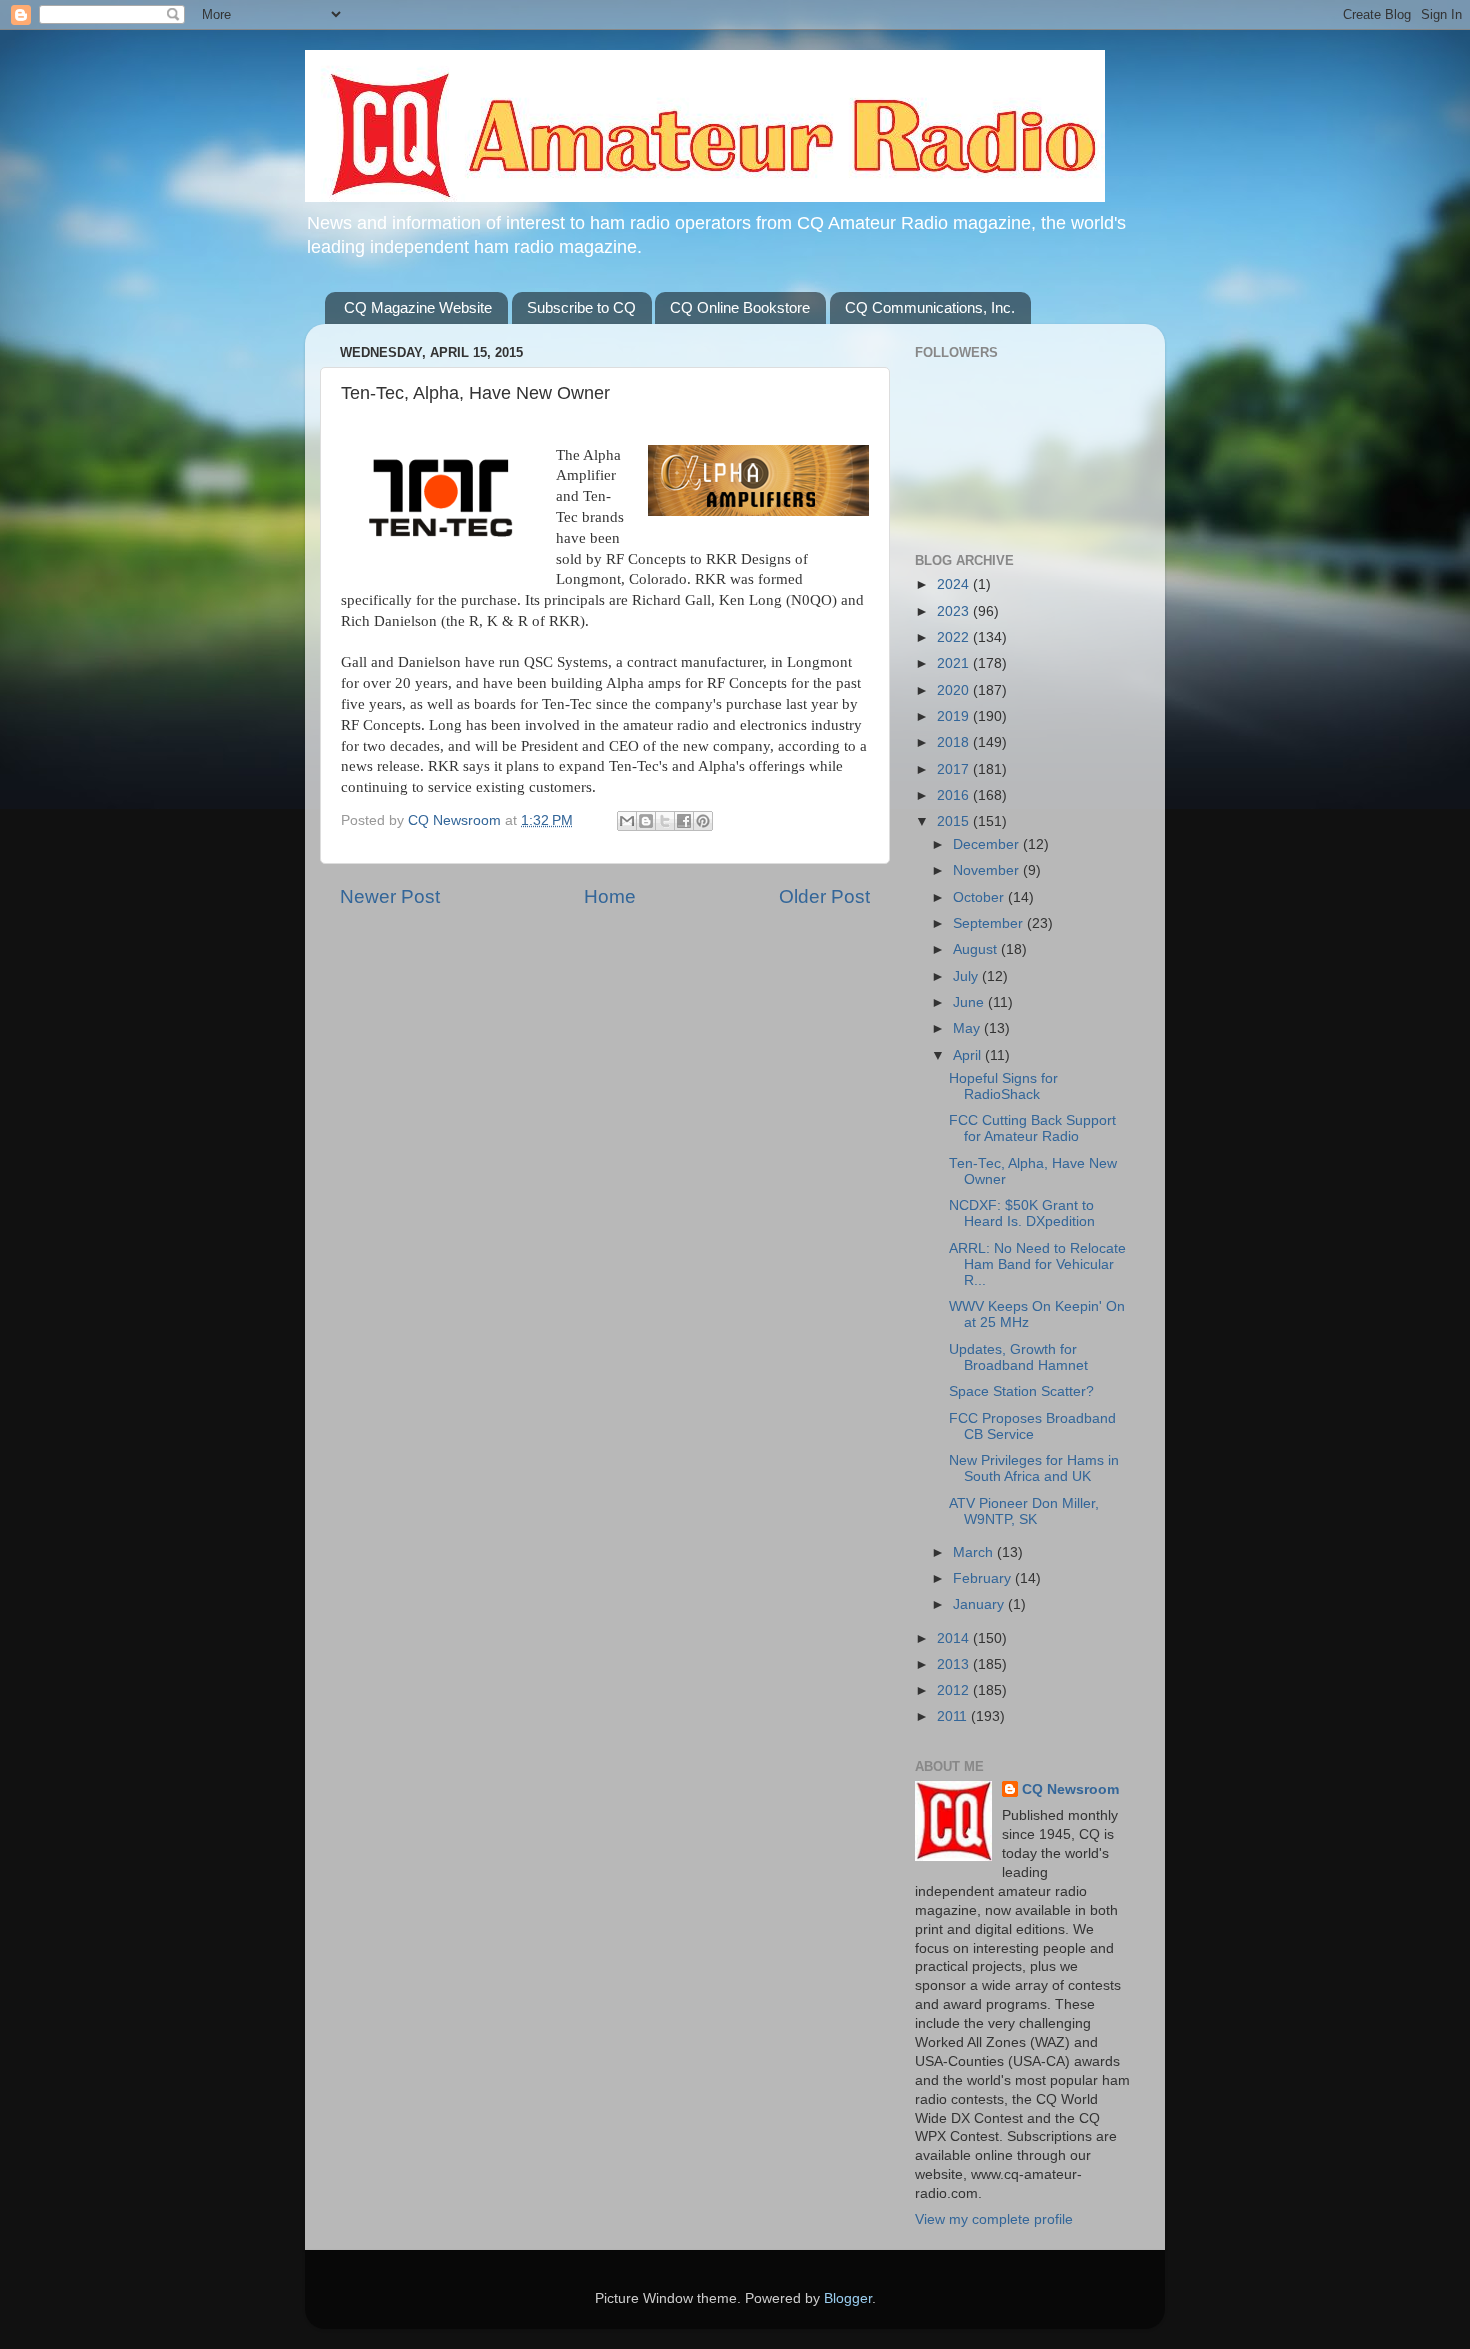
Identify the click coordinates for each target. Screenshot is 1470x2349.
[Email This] (627, 821)
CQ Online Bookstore (740, 307)
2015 (955, 821)
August (977, 949)
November (988, 870)
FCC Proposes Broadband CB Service (1032, 1426)
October (980, 897)
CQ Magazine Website (418, 307)
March (975, 1552)
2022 (955, 637)
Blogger (848, 2298)
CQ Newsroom (1070, 1789)
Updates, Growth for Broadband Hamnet (1018, 1357)
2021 (955, 663)
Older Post (824, 896)
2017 (955, 769)
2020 (955, 690)
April (969, 1055)
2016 (955, 795)
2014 (955, 1638)
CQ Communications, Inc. (930, 307)
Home (610, 896)
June (970, 1002)
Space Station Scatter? (1021, 1391)
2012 (955, 1690)
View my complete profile (994, 2219)
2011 (954, 1716)
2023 (955, 611)
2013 (955, 1664)
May (968, 1028)
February (984, 1578)
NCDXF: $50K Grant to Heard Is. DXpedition (1022, 1213)
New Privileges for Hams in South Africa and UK (1034, 1468)
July (967, 976)
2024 (955, 584)
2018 (955, 742)
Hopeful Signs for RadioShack (1003, 1086)
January (980, 1604)
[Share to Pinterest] (703, 821)
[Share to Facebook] (684, 821)
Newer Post (390, 896)
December (988, 844)
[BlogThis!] (646, 821)
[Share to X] (665, 821)
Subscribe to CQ (581, 307)
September (990, 923)
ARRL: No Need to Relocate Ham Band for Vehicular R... (1037, 1264)
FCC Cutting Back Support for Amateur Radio (1032, 1128)
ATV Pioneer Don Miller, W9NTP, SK (1024, 1511)
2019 (955, 716)
